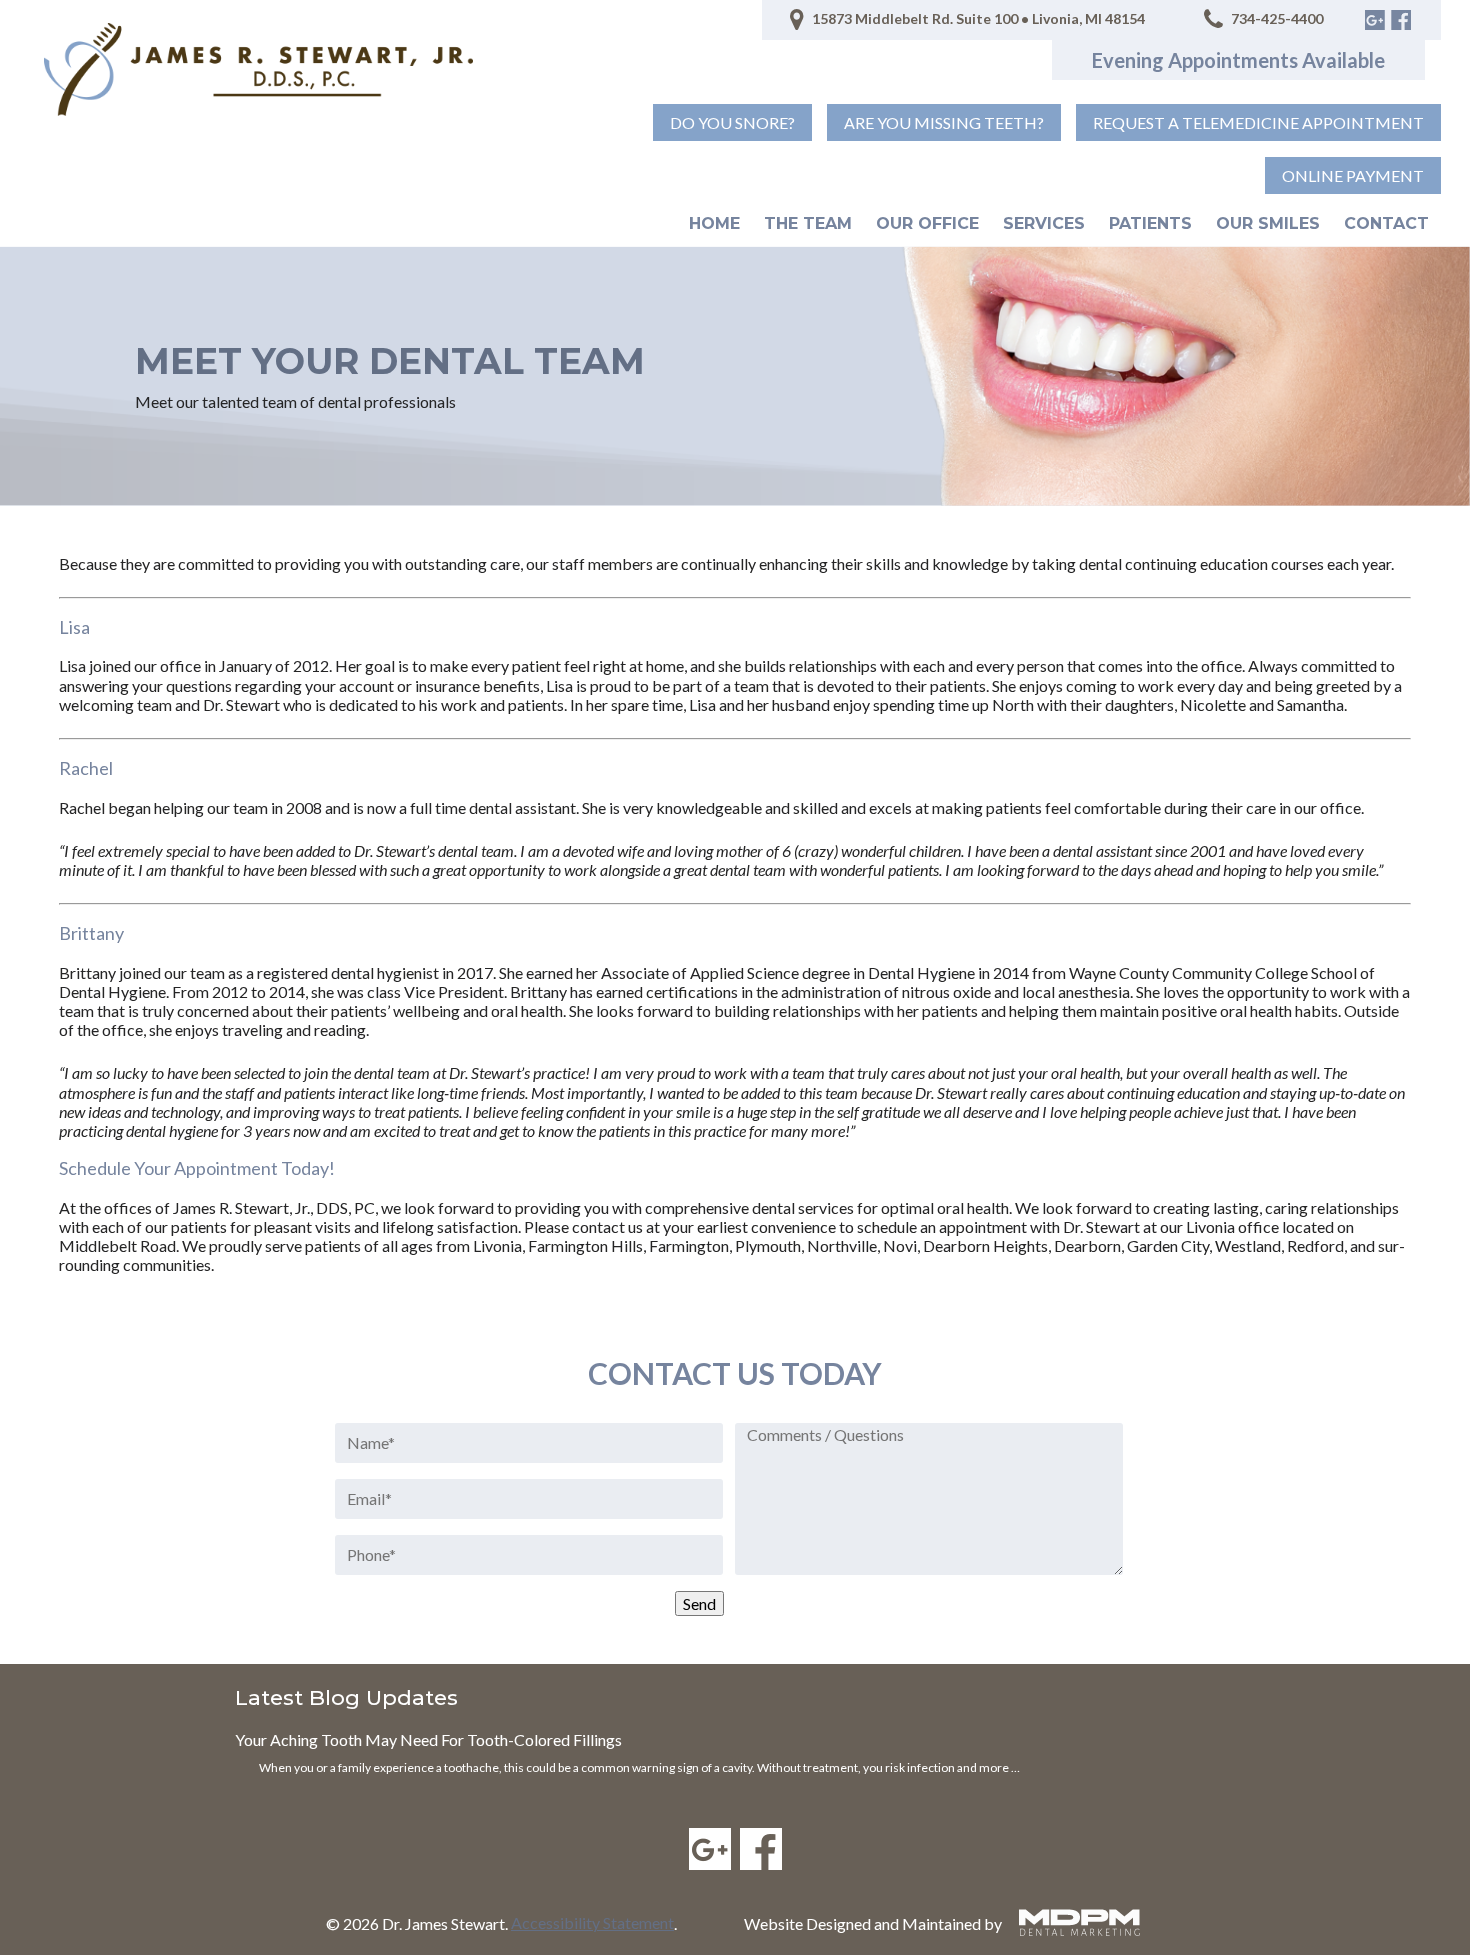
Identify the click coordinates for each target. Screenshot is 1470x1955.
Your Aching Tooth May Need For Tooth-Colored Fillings (428, 1739)
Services (1044, 223)
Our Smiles (1268, 223)
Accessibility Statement (592, 1922)
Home (714, 223)
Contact (1386, 223)
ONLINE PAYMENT (1353, 175)
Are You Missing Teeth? (944, 122)
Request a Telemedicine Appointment (1258, 122)
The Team (808, 223)
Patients (1150, 223)
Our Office (927, 223)
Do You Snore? (732, 122)
